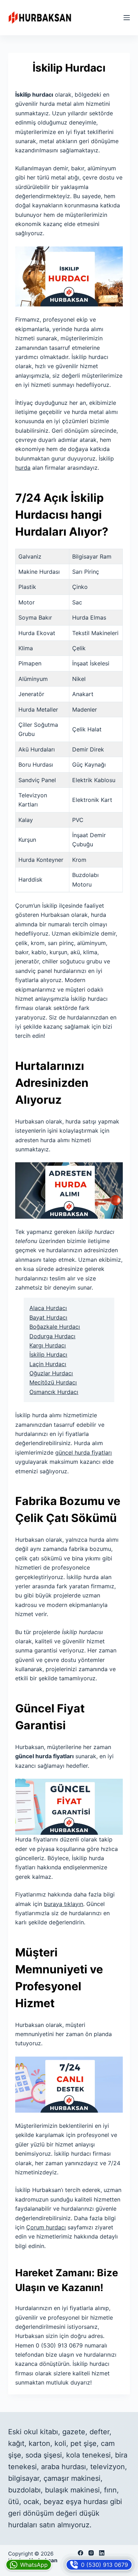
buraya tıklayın (64, 1904)
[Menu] (127, 18)
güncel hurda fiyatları (84, 1453)
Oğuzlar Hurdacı (51, 1373)
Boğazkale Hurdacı (55, 1327)
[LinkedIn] (102, 2553)
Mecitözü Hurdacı (53, 1382)
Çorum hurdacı (46, 2227)
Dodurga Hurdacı (52, 1336)
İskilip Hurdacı (48, 1354)
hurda (23, 468)
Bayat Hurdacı (48, 1317)
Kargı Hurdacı (48, 1345)
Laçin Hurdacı (48, 1364)
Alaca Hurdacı (48, 1308)
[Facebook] (80, 2553)
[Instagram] (91, 2553)
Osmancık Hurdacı (54, 1392)
